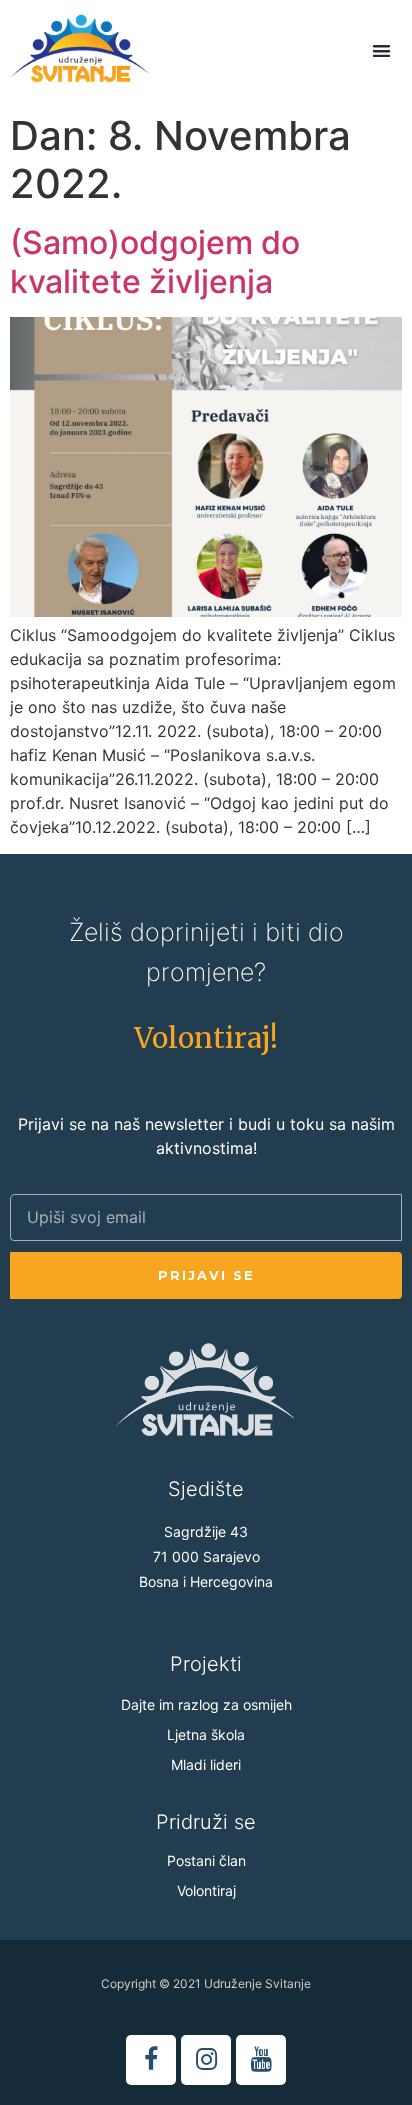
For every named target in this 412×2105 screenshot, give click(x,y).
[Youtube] (261, 2060)
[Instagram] (206, 2060)
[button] (206, 1038)
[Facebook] (151, 2060)
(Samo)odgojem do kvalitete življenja (155, 261)
